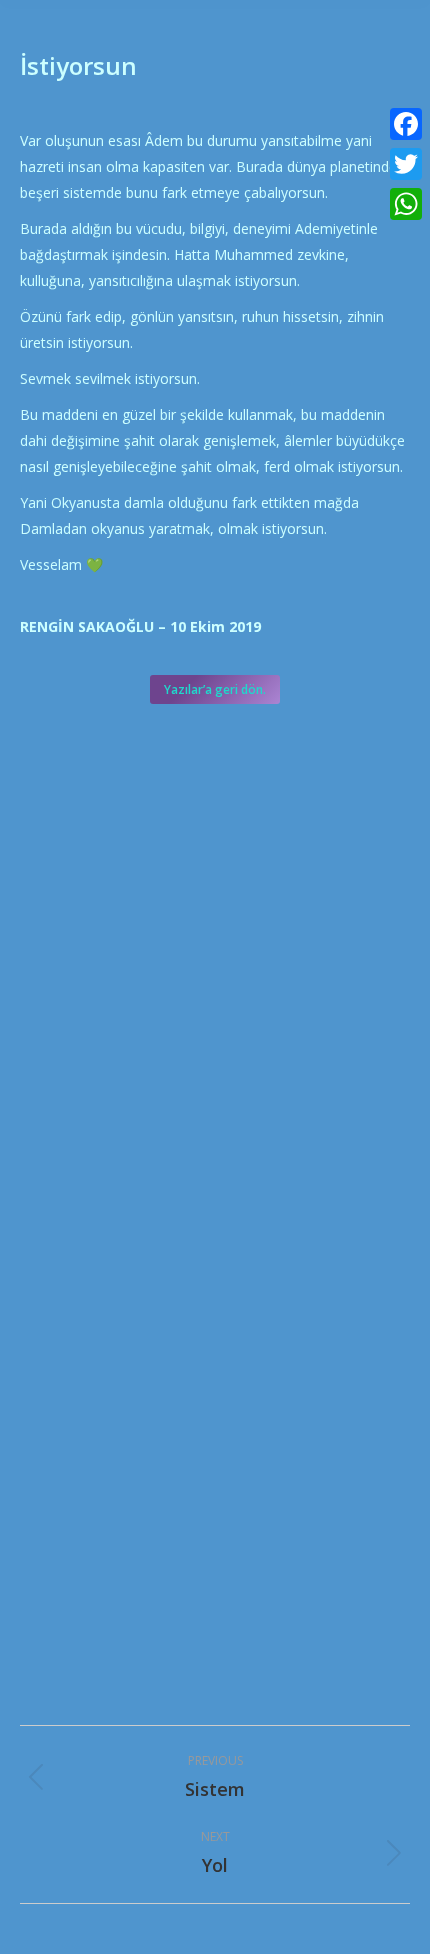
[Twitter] (406, 164)
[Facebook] (406, 124)
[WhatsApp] (406, 204)
